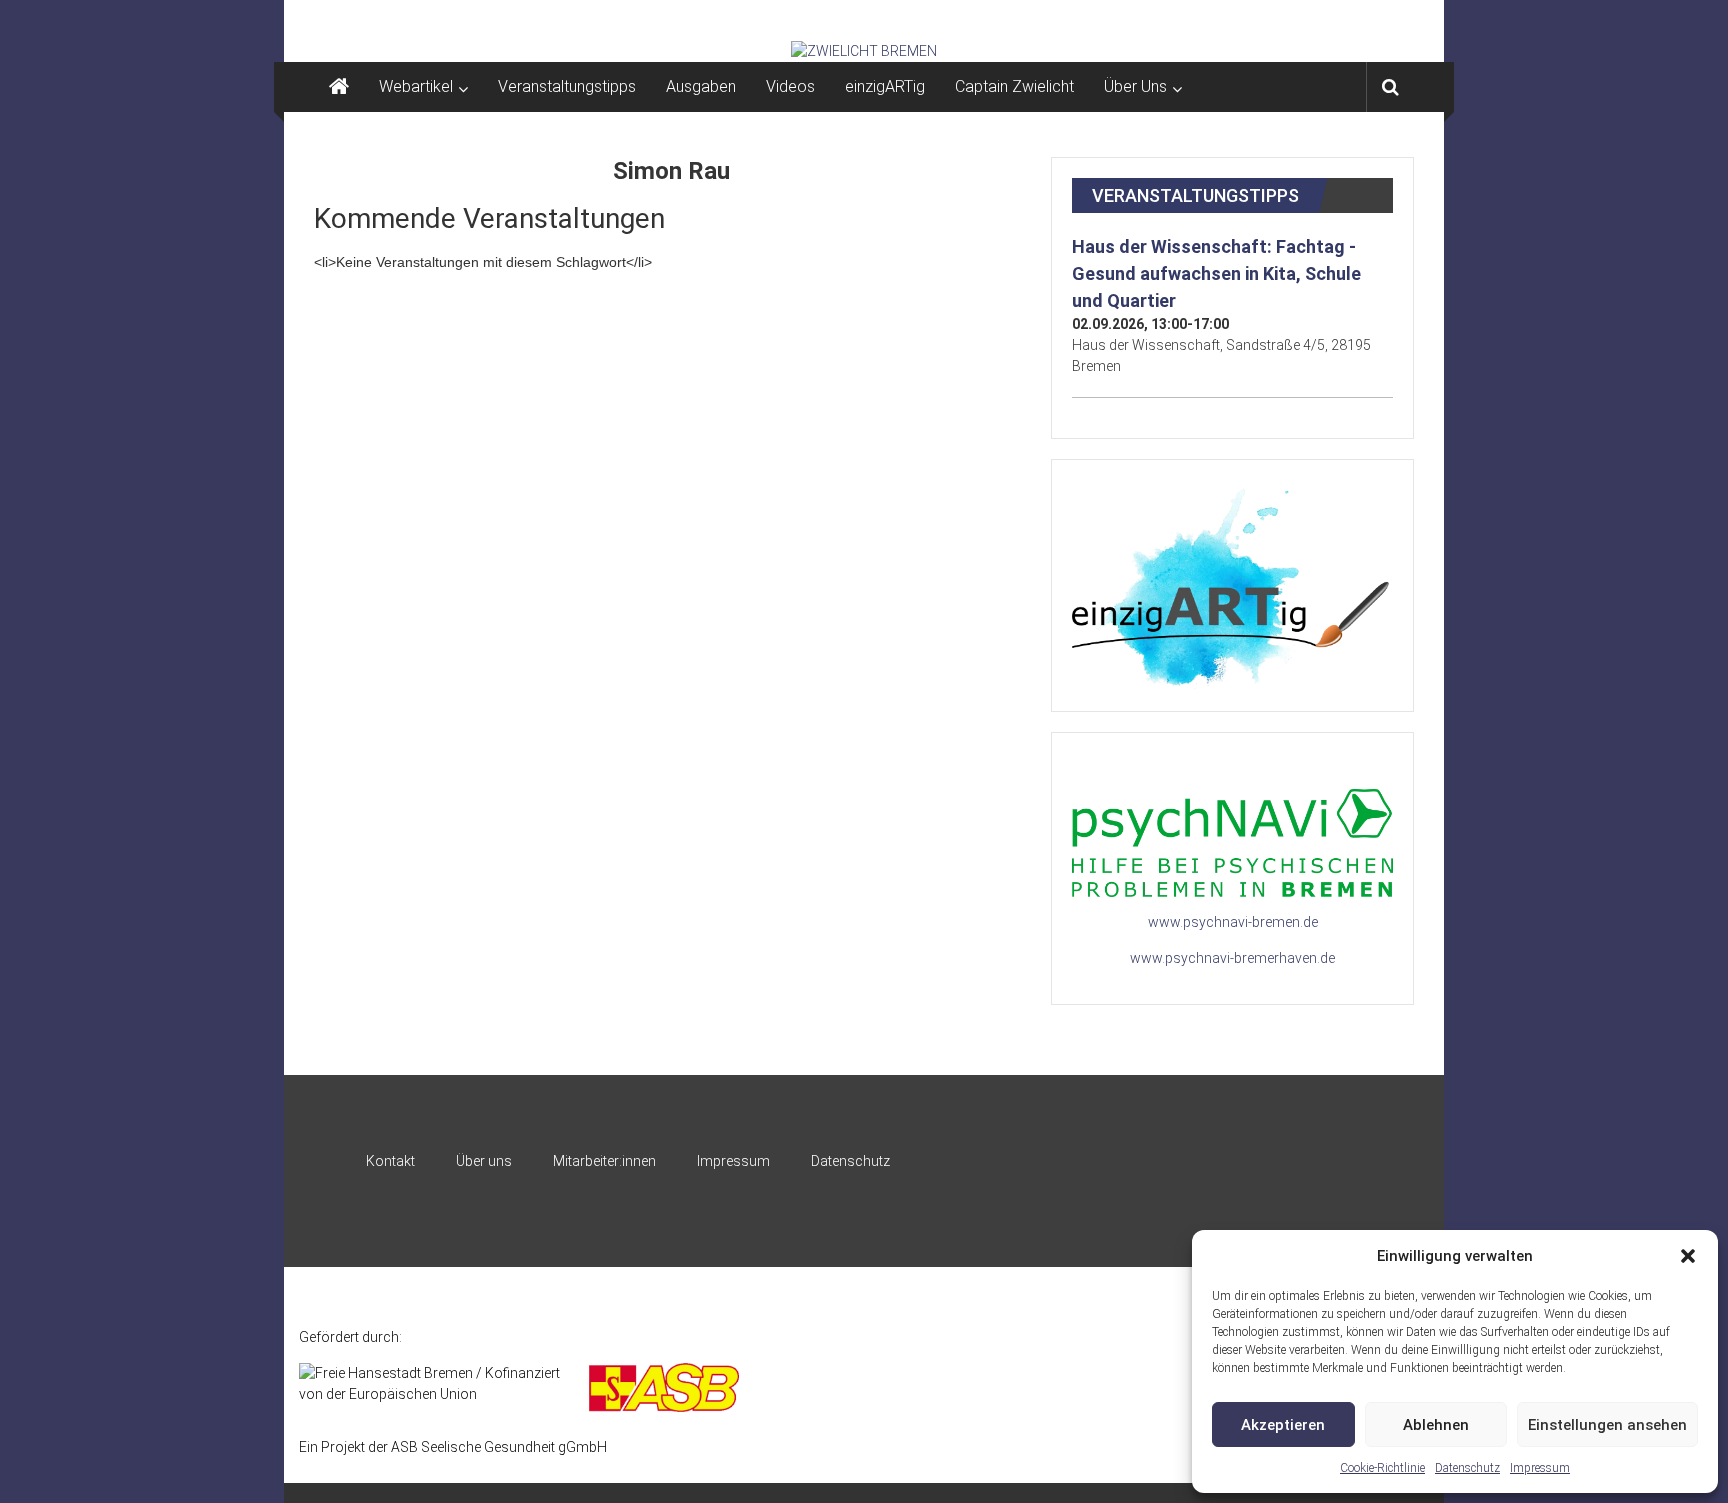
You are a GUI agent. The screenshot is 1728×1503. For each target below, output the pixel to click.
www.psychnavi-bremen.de (1233, 922)
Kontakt (390, 1161)
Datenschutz (1467, 1468)
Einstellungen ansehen (1607, 1425)
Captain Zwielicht (1014, 86)
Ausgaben (701, 86)
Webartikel (416, 86)
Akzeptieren (1283, 1425)
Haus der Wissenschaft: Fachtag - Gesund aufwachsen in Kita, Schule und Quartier (1216, 273)
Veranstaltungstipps (567, 86)
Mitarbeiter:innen (604, 1161)
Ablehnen (1436, 1425)
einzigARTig (885, 86)
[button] (1688, 1256)
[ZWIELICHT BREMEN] (864, 51)
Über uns (484, 1161)
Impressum (1540, 1468)
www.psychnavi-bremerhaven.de (1232, 958)
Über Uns (1135, 86)
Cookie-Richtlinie (1382, 1468)
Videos (790, 86)
